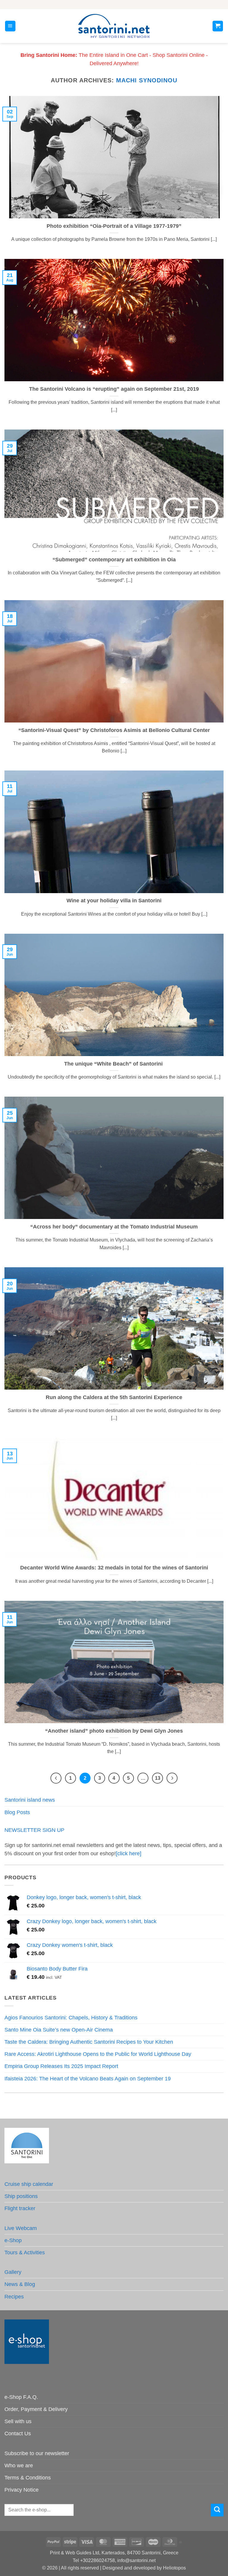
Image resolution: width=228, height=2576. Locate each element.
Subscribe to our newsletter (37, 2453)
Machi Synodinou (147, 80)
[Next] (172, 1778)
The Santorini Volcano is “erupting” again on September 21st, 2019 (114, 389)
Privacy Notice (22, 2490)
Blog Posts (17, 1812)
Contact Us (18, 2434)
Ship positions (21, 2196)
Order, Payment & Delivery (36, 2409)
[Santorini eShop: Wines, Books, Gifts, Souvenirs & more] (114, 26)
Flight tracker (20, 2208)
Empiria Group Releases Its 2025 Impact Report (61, 2066)
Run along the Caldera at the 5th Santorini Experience (114, 1397)
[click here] (129, 1853)
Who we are (19, 2466)
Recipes (14, 2297)
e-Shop (13, 2240)
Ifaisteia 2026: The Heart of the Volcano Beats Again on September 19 (88, 2079)
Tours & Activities (25, 2253)
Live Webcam (21, 2228)
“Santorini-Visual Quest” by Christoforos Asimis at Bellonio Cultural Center (114, 730)
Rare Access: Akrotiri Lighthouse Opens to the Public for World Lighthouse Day (98, 2054)
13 (158, 1778)
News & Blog (20, 2284)
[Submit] (217, 2510)
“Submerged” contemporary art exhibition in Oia (114, 560)
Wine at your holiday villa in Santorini (114, 901)
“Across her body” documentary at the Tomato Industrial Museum (114, 1227)
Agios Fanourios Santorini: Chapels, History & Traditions (71, 2018)
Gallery (13, 2272)
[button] (10, 26)
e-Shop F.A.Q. (21, 2397)
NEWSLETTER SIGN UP (34, 1830)
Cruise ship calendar (29, 2184)
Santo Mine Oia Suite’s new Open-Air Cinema (59, 2030)
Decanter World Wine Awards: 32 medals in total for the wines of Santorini (114, 1568)
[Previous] (56, 1778)
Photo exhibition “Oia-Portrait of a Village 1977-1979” (114, 226)
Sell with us (18, 2421)
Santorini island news (30, 1800)
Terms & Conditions (28, 2478)
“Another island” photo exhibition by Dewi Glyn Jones (114, 1731)
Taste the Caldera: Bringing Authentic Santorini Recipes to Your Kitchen (89, 2042)
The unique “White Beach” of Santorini (114, 1064)
